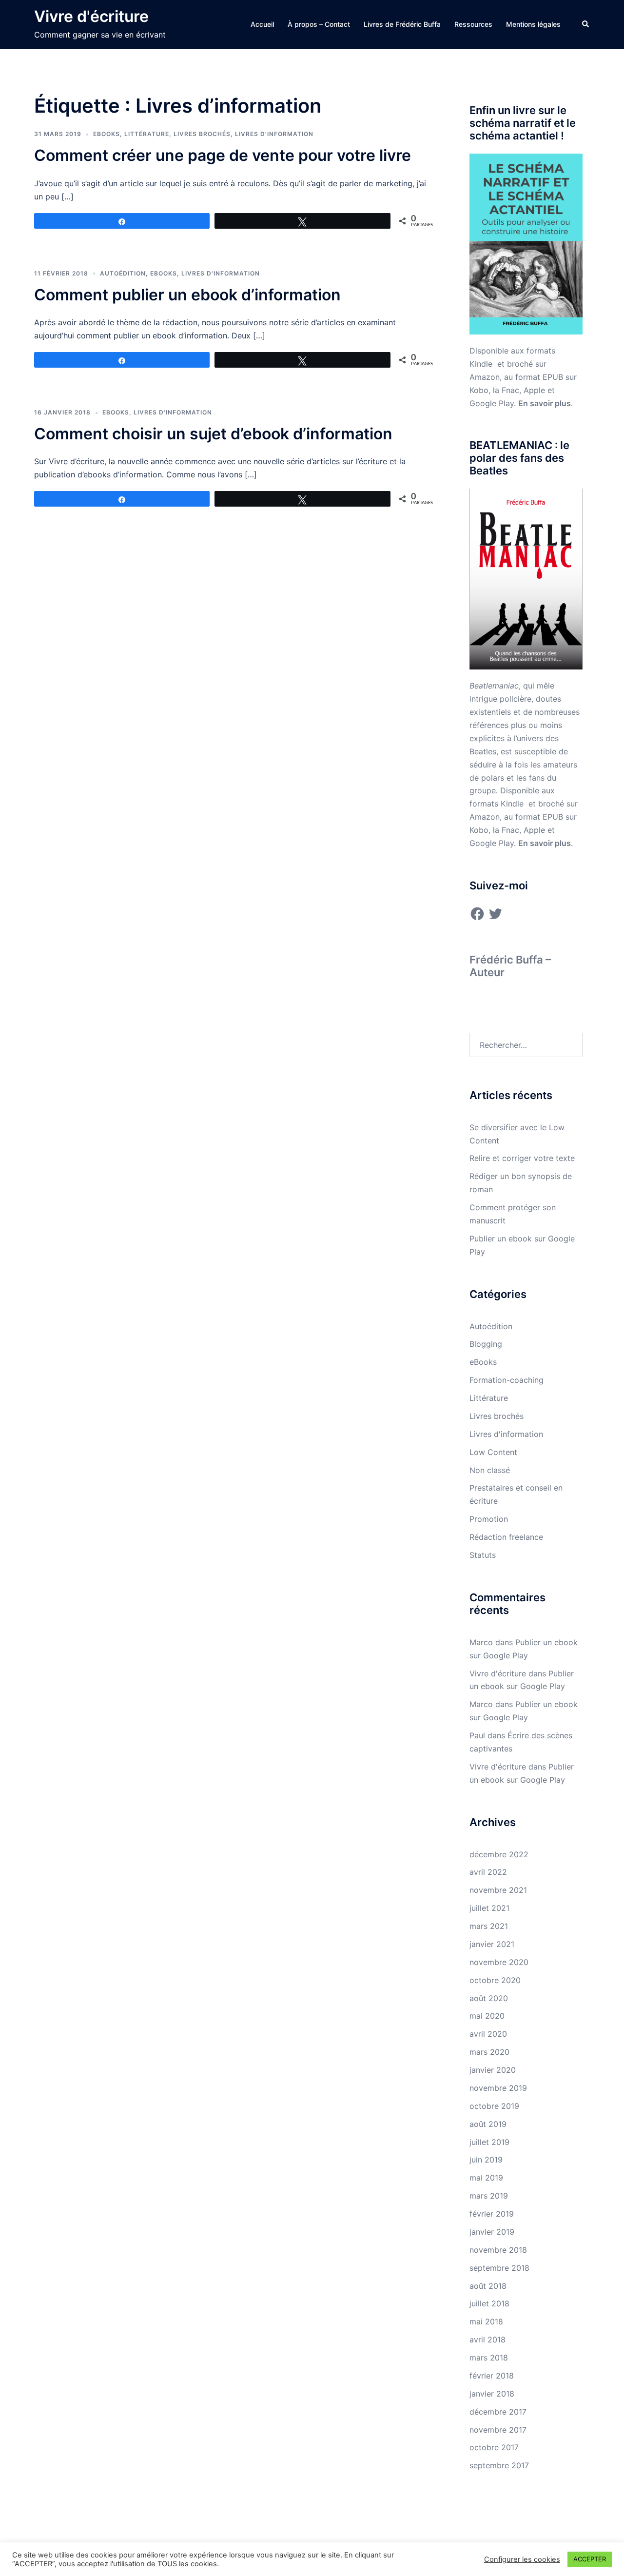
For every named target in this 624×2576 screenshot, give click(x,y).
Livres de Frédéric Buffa (402, 24)
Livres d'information (274, 134)
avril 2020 (488, 2034)
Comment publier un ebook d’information (187, 295)
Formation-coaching (507, 1380)
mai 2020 (487, 2016)
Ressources (473, 24)
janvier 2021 (492, 1944)
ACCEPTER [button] (590, 2559)
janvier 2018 (492, 2394)
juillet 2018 (489, 2303)
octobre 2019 (494, 2106)
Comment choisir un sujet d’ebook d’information (213, 434)
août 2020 (489, 1998)
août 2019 (488, 2124)
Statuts (483, 1555)
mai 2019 (486, 2178)
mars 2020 (489, 2052)
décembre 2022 (499, 1854)
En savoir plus (545, 403)
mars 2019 (489, 2196)
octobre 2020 (495, 1980)
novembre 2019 (498, 2088)
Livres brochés (202, 134)
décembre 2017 (498, 2412)
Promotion (489, 1519)
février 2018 (492, 2376)
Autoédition (123, 273)
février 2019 (492, 2214)
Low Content (493, 1452)
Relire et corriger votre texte (522, 1158)
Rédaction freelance (506, 1537)
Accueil (262, 24)
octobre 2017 (494, 2447)
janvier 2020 (493, 2070)
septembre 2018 (499, 2268)
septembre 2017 (499, 2465)
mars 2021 (489, 1926)
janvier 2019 (492, 2232)
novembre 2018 (498, 2250)
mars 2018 (489, 2358)
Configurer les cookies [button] (522, 2559)
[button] (586, 24)
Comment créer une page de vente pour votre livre (223, 155)
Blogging (486, 1344)
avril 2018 (487, 2340)
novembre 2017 (498, 2430)
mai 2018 (486, 2321)
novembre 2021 (498, 1890)
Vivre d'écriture (91, 16)
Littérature (147, 134)
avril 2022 (488, 1872)
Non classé (490, 1470)
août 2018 (488, 2286)
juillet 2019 (489, 2142)
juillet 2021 (489, 1908)
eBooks (107, 134)
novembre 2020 (499, 1962)
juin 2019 (486, 2160)
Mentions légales (533, 24)
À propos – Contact (319, 24)
